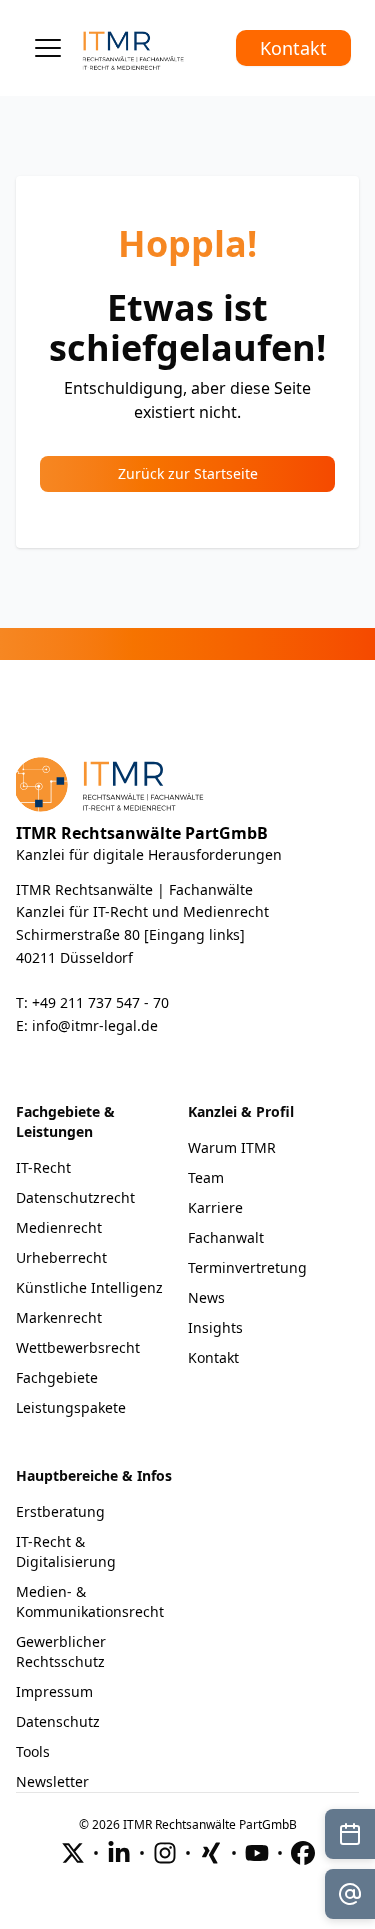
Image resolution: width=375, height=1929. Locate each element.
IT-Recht (43, 1167)
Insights (215, 1327)
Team (206, 1177)
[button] (48, 48)
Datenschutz (58, 1721)
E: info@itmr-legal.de (87, 1025)
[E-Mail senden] (350, 1894)
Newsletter (52, 1781)
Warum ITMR (232, 1147)
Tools (33, 1751)
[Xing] (211, 1853)
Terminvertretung (247, 1267)
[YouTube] (257, 1853)
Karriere (215, 1207)
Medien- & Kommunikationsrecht (90, 1601)
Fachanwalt (226, 1237)
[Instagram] (165, 1853)
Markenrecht (59, 1317)
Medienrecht (59, 1227)
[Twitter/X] (73, 1853)
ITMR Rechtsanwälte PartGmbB (142, 833)
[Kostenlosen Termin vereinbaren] (350, 1834)
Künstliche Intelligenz (89, 1287)
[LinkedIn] (119, 1853)
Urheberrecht (61, 1257)
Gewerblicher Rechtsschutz (61, 1651)
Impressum (54, 1691)
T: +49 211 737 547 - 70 (92, 1002)
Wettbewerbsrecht (78, 1347)
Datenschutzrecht (75, 1197)
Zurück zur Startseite (188, 473)
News (206, 1297)
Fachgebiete (57, 1377)
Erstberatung (60, 1511)
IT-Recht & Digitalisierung (66, 1551)
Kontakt (293, 48)
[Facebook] (303, 1853)
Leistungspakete (71, 1407)
